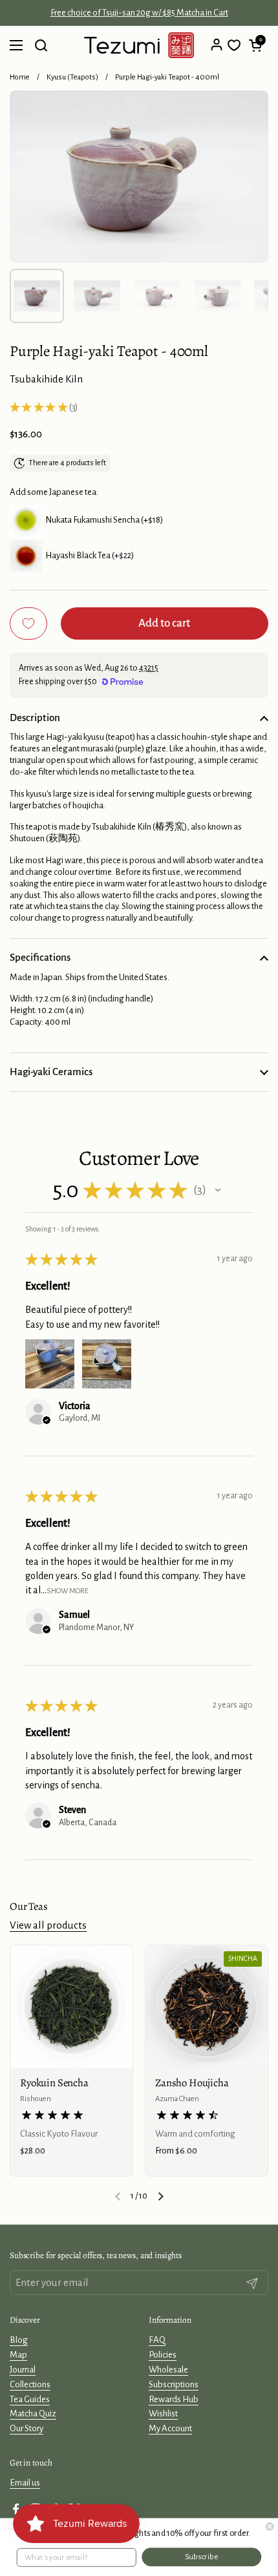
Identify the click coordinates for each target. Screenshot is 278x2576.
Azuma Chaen (177, 2099)
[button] (255, 45)
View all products (48, 1925)
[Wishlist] (234, 45)
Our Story (27, 2428)
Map (18, 2355)
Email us (25, 2483)
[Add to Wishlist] (28, 623)
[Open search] (41, 45)
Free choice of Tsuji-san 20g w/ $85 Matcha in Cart (139, 13)
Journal (23, 2370)
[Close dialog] (270, 2526)
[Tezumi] (139, 45)
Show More (68, 1591)
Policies (163, 2355)
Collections (30, 2384)
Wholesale (168, 2370)
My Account (170, 2428)
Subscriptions (174, 2384)
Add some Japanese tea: (54, 492)
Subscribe (201, 2557)
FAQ (157, 2340)
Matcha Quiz (33, 2414)
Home (20, 77)
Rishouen (36, 2099)
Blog (19, 2340)
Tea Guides (30, 2399)
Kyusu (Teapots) (72, 77)
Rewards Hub (174, 2399)
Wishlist (163, 2414)
